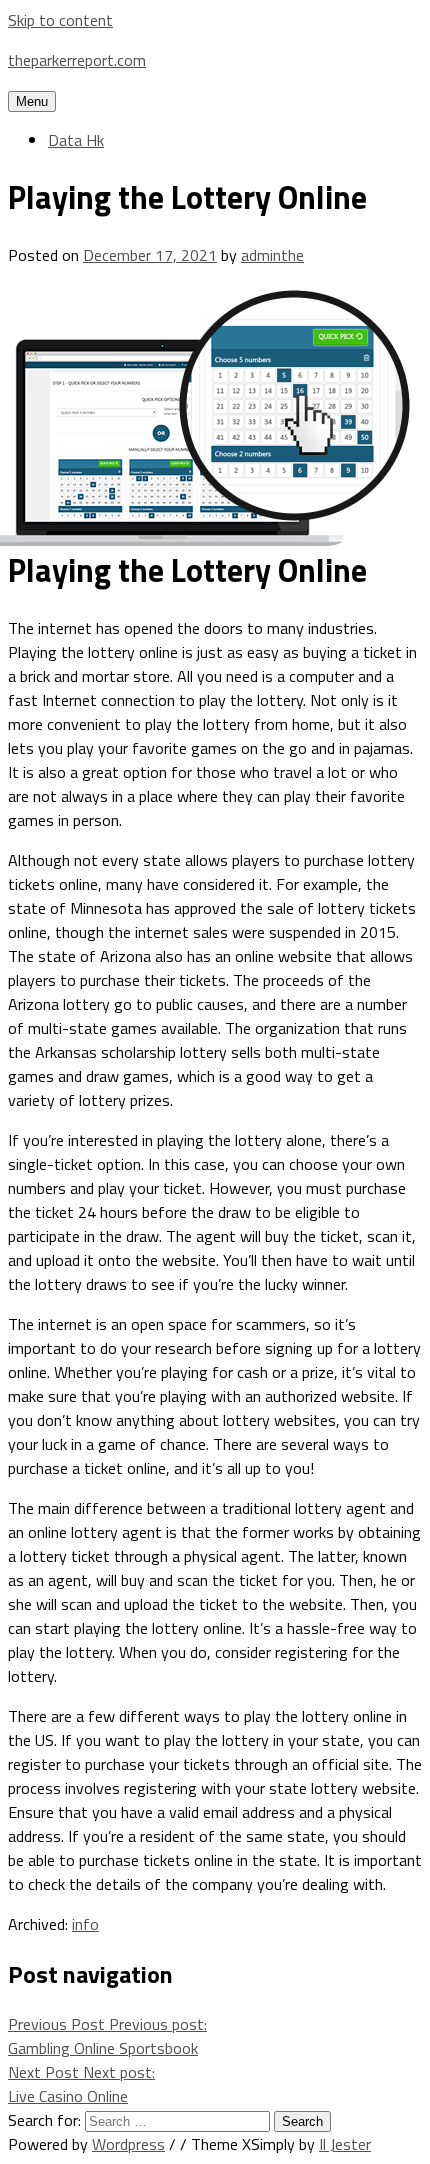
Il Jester (345, 2144)
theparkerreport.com (77, 60)
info (85, 1924)
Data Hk (76, 140)
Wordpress (128, 2144)
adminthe (272, 255)
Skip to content (60, 20)
